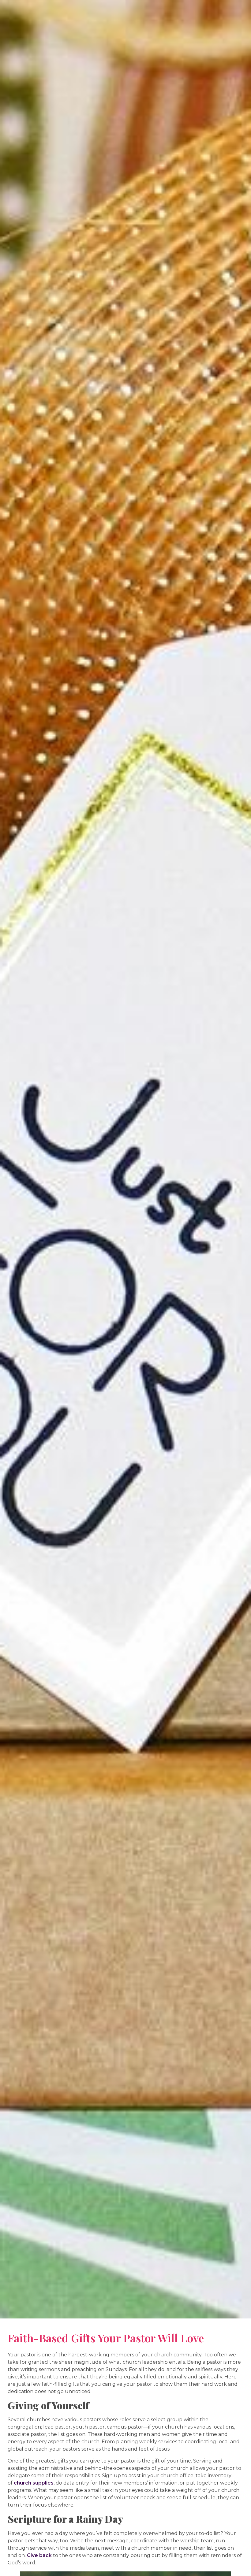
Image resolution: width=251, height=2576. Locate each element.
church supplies (34, 2483)
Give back (39, 2555)
